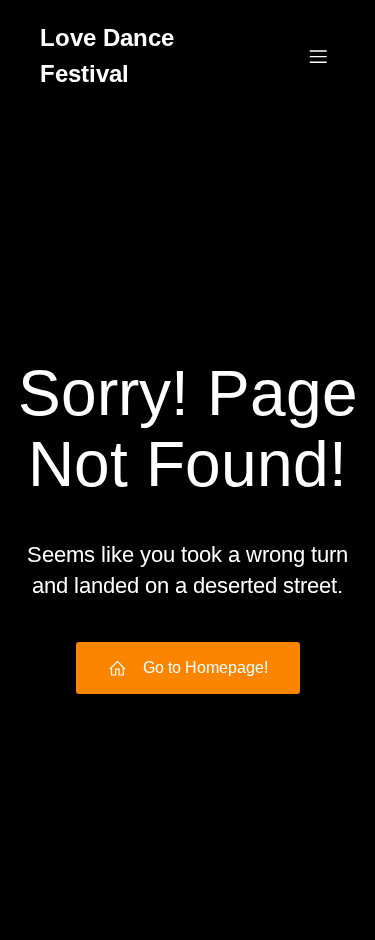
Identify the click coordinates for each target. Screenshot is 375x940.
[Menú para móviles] (318, 56)
